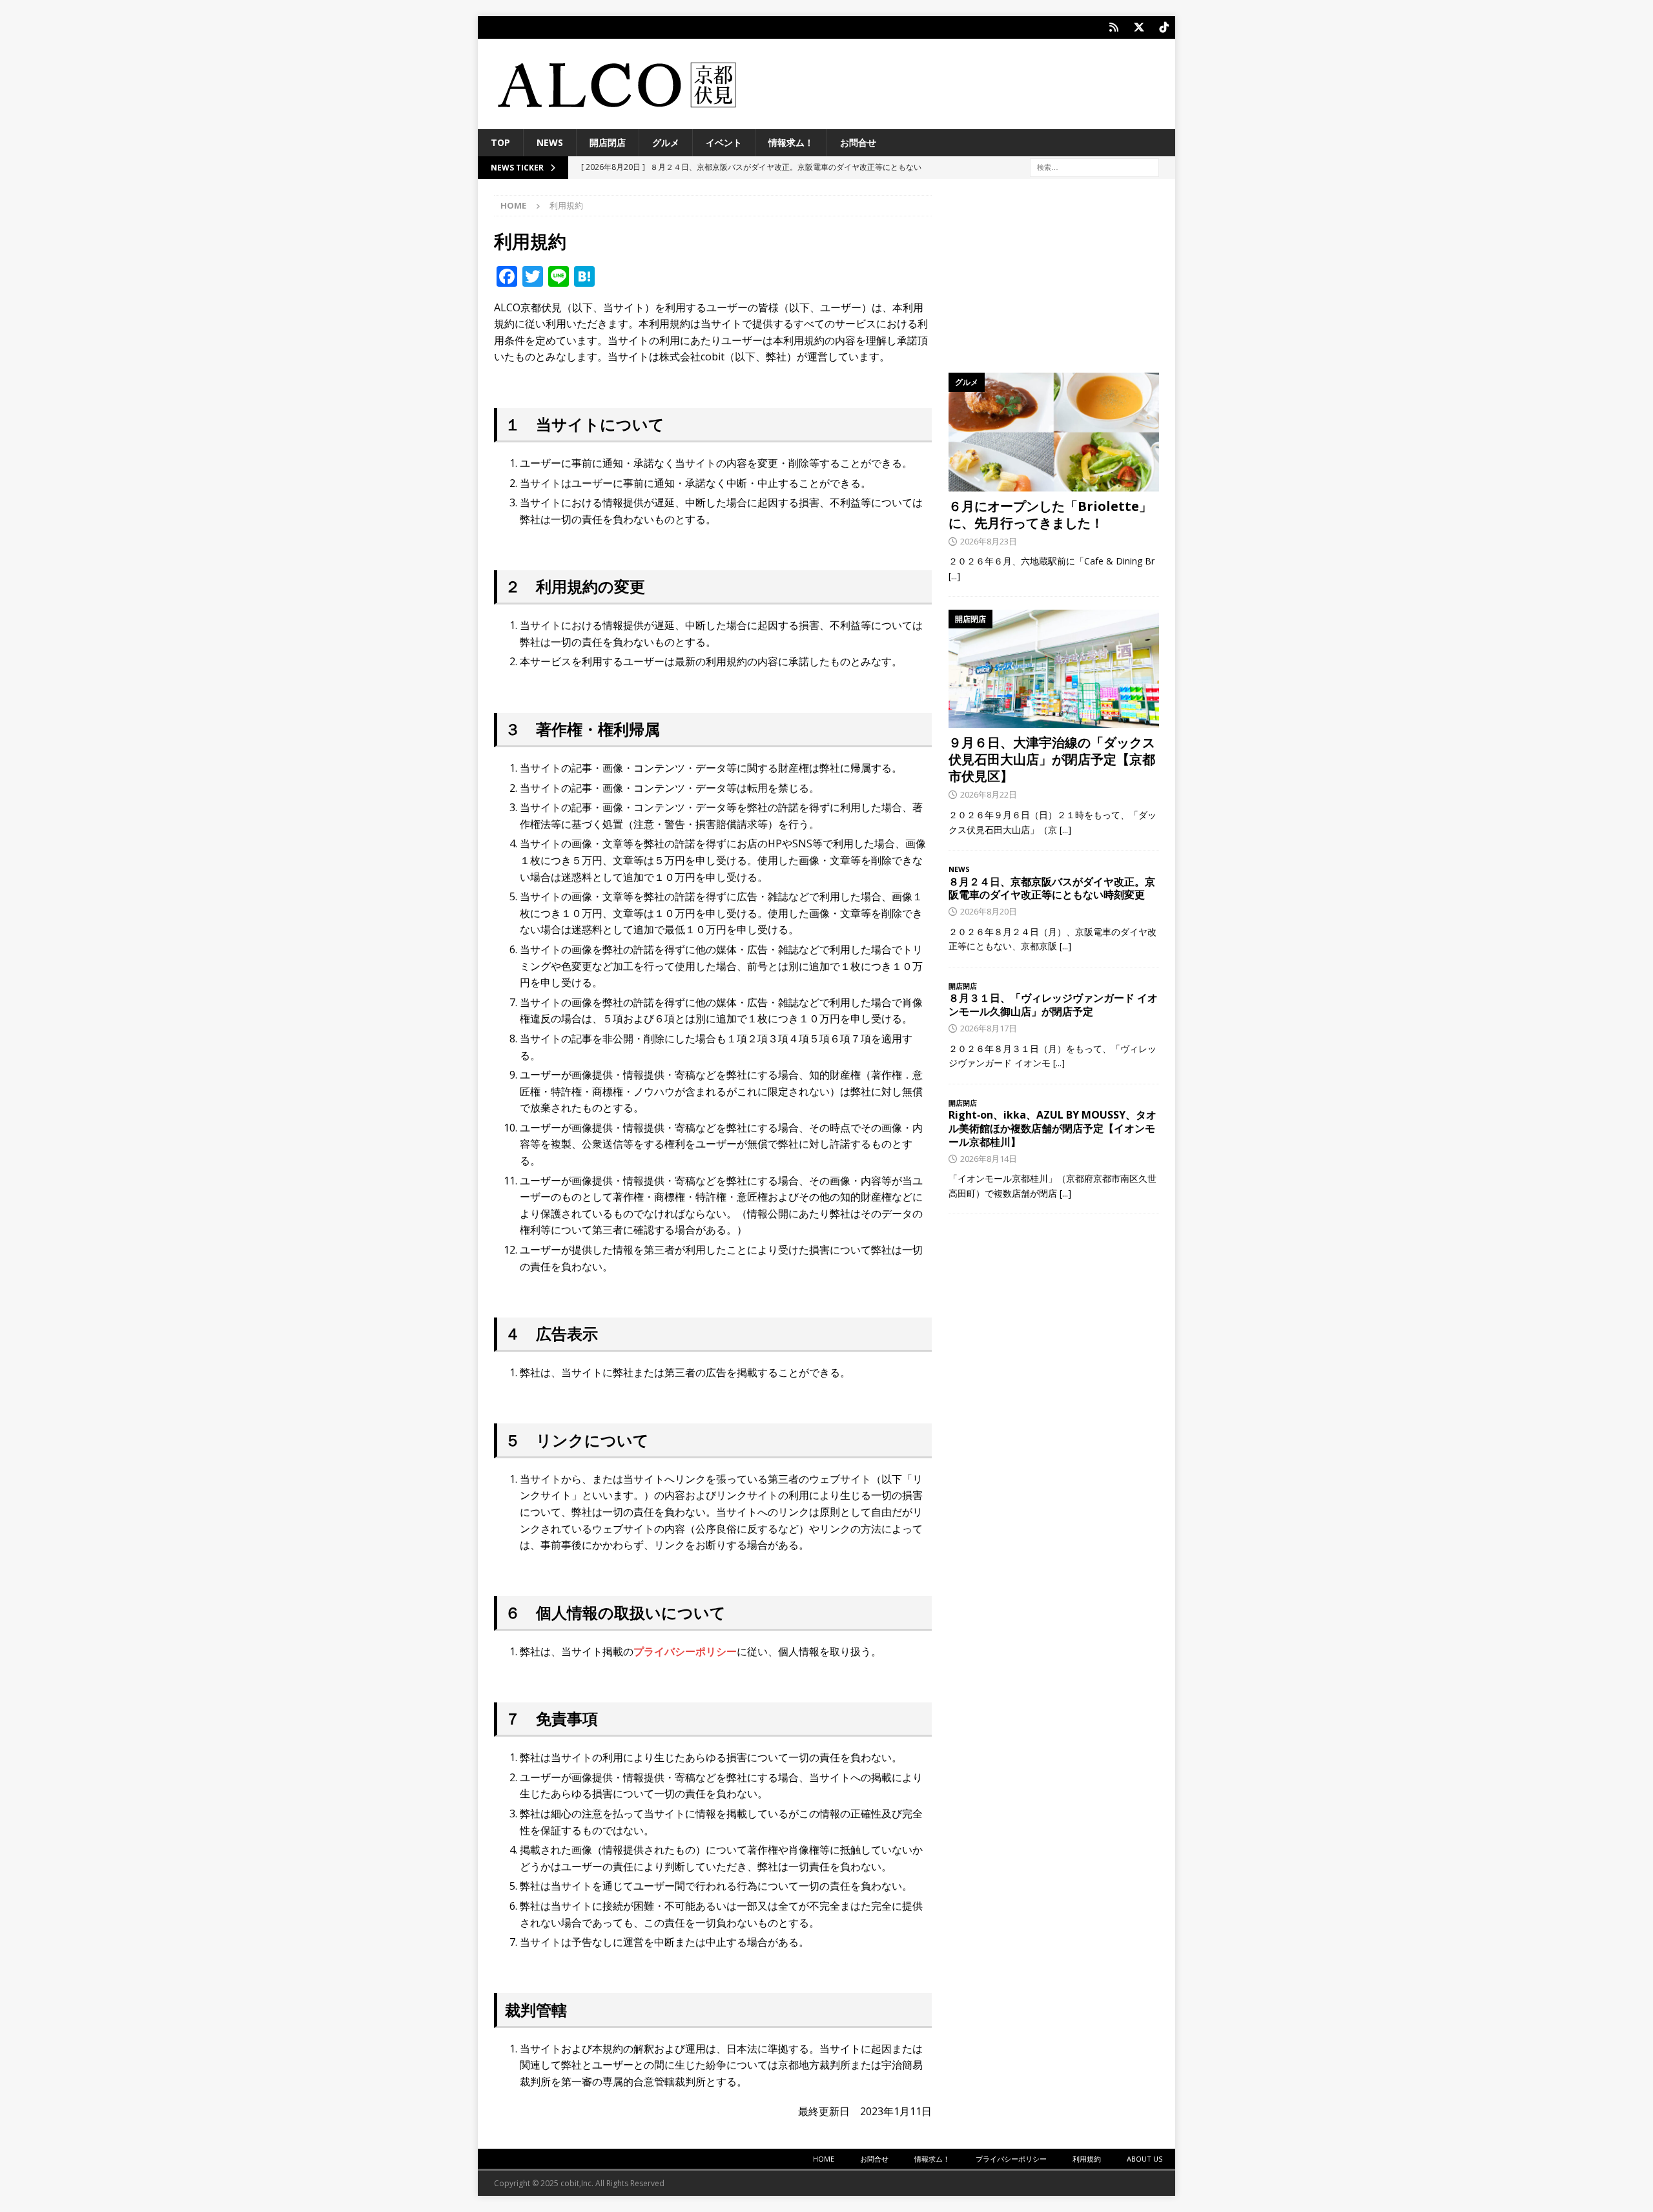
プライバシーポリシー (685, 1651)
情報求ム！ (791, 142)
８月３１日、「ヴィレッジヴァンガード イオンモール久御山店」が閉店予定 (1053, 1005)
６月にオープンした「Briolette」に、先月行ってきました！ (1050, 514)
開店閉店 (608, 142)
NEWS (550, 142)
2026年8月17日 (989, 1028)
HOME (824, 2159)
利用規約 (1087, 2159)
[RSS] (1114, 27)
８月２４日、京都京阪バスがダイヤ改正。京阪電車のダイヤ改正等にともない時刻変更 (1052, 888)
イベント (724, 142)
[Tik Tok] (1164, 27)
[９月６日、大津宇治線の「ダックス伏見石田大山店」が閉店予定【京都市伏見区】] (1054, 669)
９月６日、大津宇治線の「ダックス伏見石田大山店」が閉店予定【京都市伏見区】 (1052, 759)
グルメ (666, 142)
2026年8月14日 (989, 1159)
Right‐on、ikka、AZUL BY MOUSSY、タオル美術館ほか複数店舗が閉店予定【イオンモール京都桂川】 (1052, 1128)
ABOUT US (1145, 2159)
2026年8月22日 (989, 794)
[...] (954, 576)
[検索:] (1094, 167)
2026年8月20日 (989, 911)
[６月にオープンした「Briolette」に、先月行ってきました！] (1054, 432)
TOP (500, 142)
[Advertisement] (1054, 276)
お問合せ (858, 142)
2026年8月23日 (989, 541)
